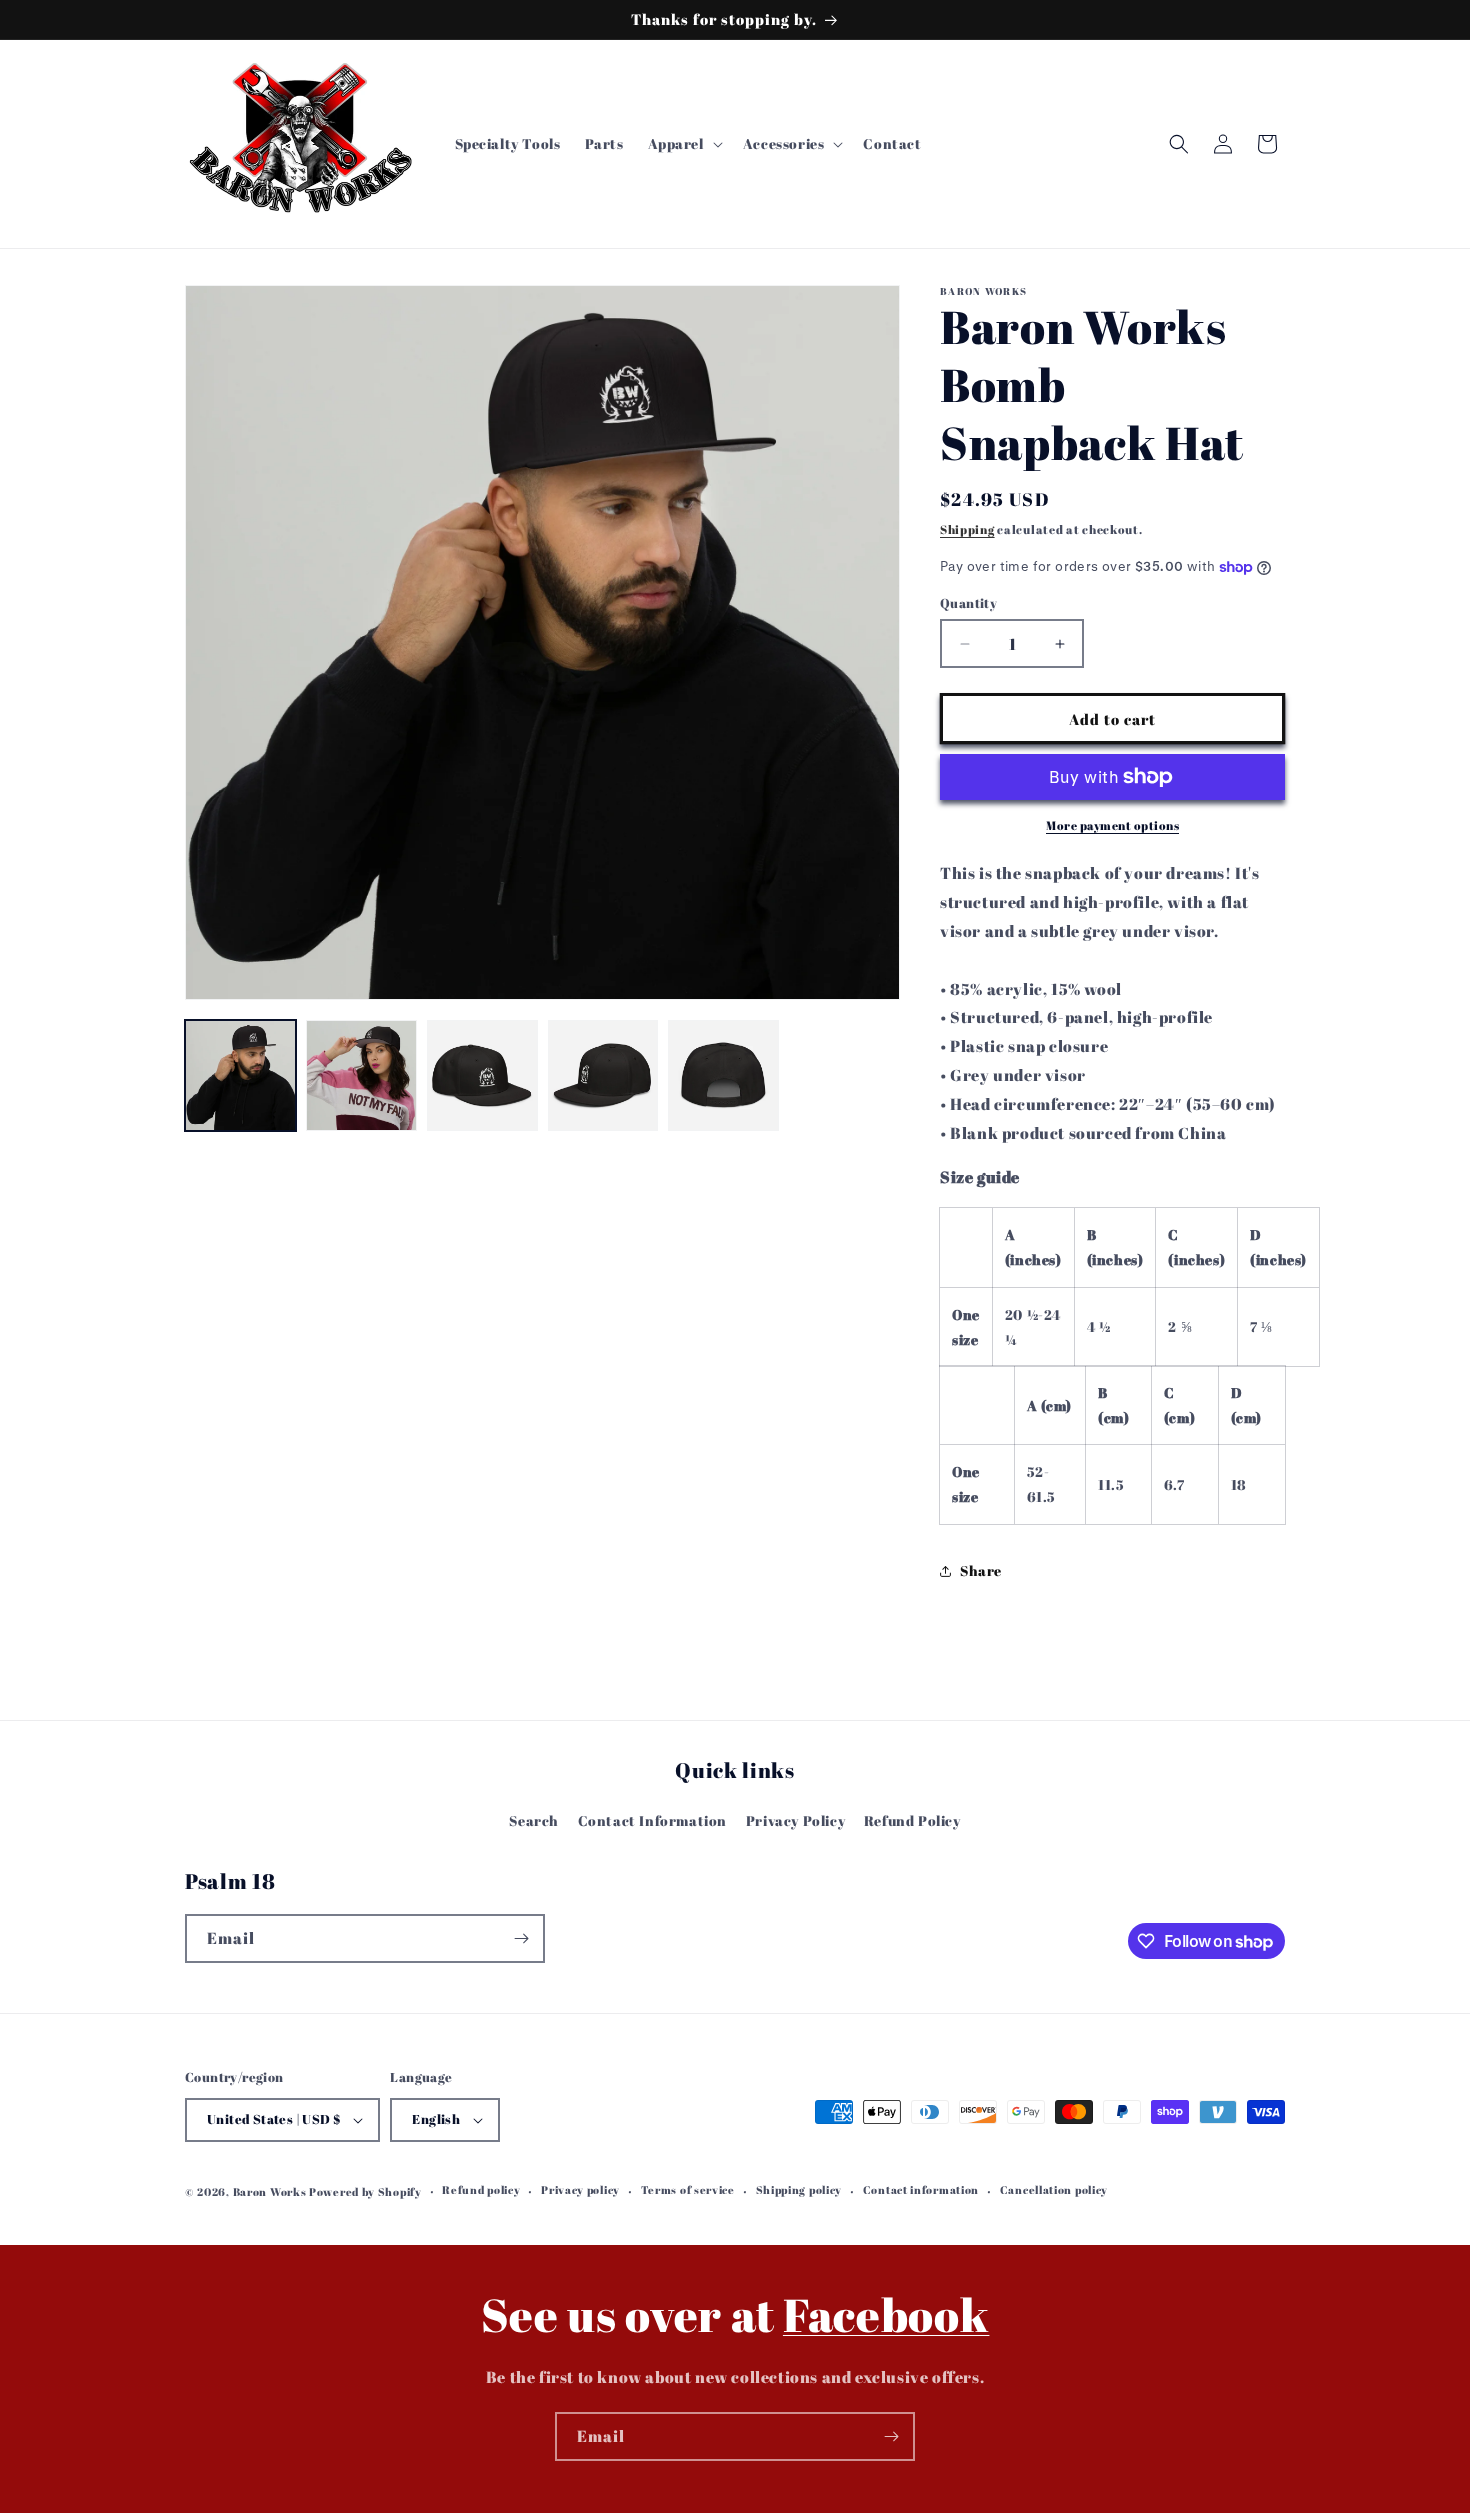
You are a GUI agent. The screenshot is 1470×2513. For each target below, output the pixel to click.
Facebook (886, 2314)
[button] (683, 144)
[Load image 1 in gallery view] (240, 1075)
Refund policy (481, 2189)
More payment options (1112, 825)
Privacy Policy (795, 1820)
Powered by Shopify (365, 2191)
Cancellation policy (1054, 2189)
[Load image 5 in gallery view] (723, 1075)
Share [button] (981, 1570)
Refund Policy (912, 1820)
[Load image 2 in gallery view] (361, 1075)
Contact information (921, 2189)
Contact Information (652, 1820)
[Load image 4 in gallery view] (603, 1075)
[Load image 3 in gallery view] (482, 1075)
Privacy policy (580, 2189)
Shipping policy (799, 2189)
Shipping (967, 529)
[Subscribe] (521, 1938)
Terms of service (688, 2189)
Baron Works (271, 2191)
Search (534, 1820)
